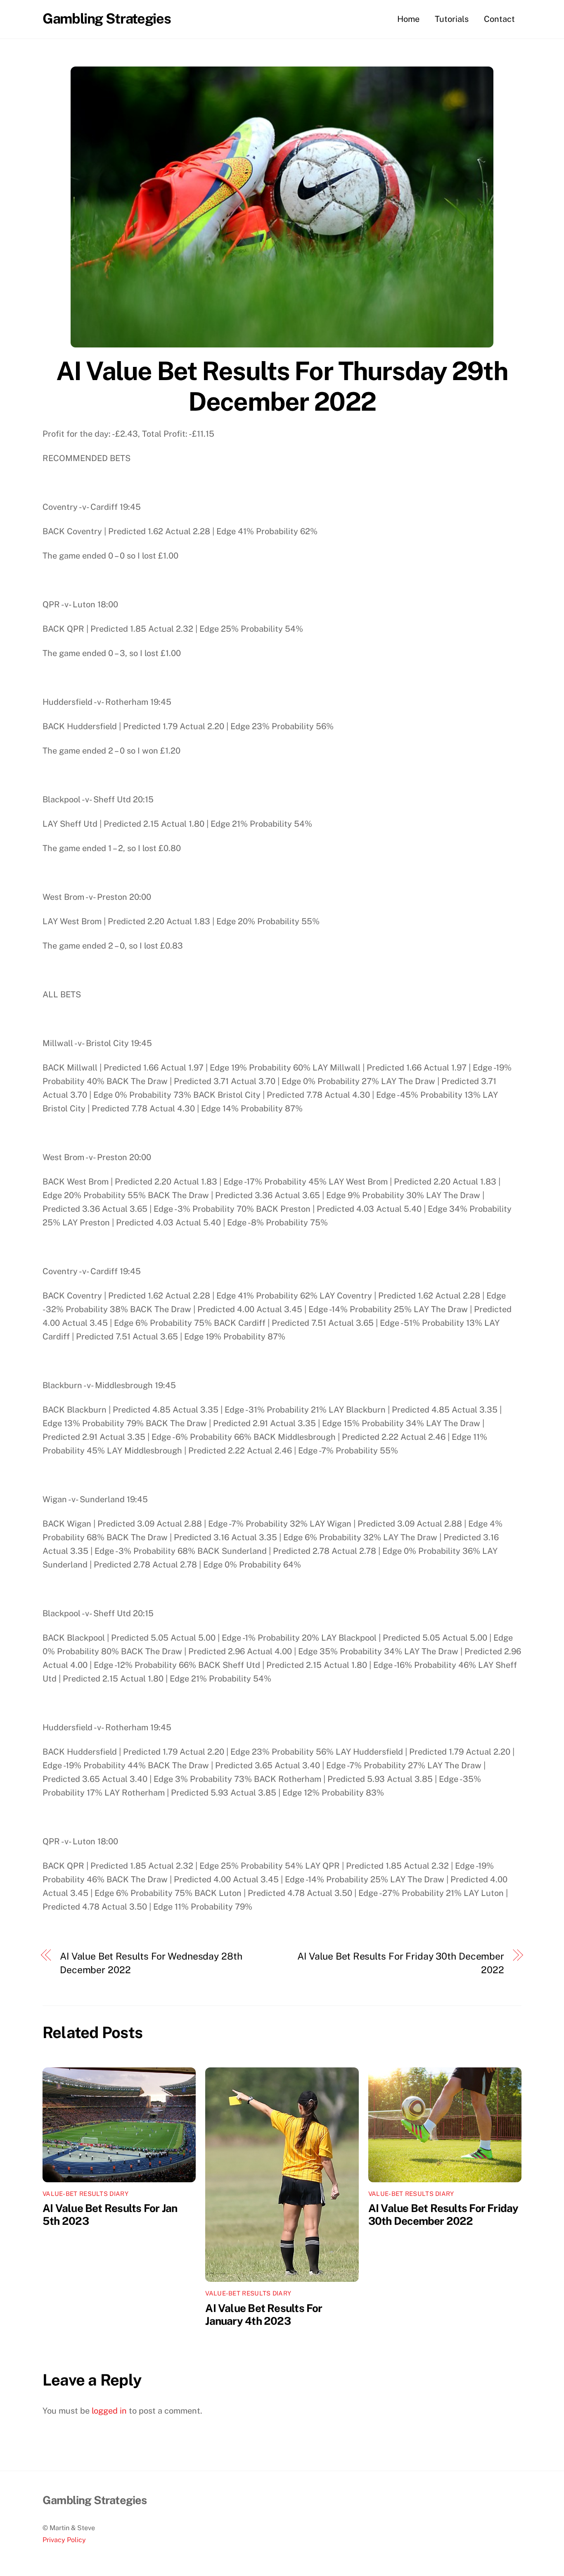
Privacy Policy (64, 2540)
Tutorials (452, 19)
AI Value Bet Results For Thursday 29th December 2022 (282, 386)
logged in (109, 2411)
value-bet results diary (85, 2194)
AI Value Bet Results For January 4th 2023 (264, 2314)
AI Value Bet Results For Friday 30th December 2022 (401, 1963)
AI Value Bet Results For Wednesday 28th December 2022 (151, 1963)
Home (408, 19)
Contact (499, 19)
